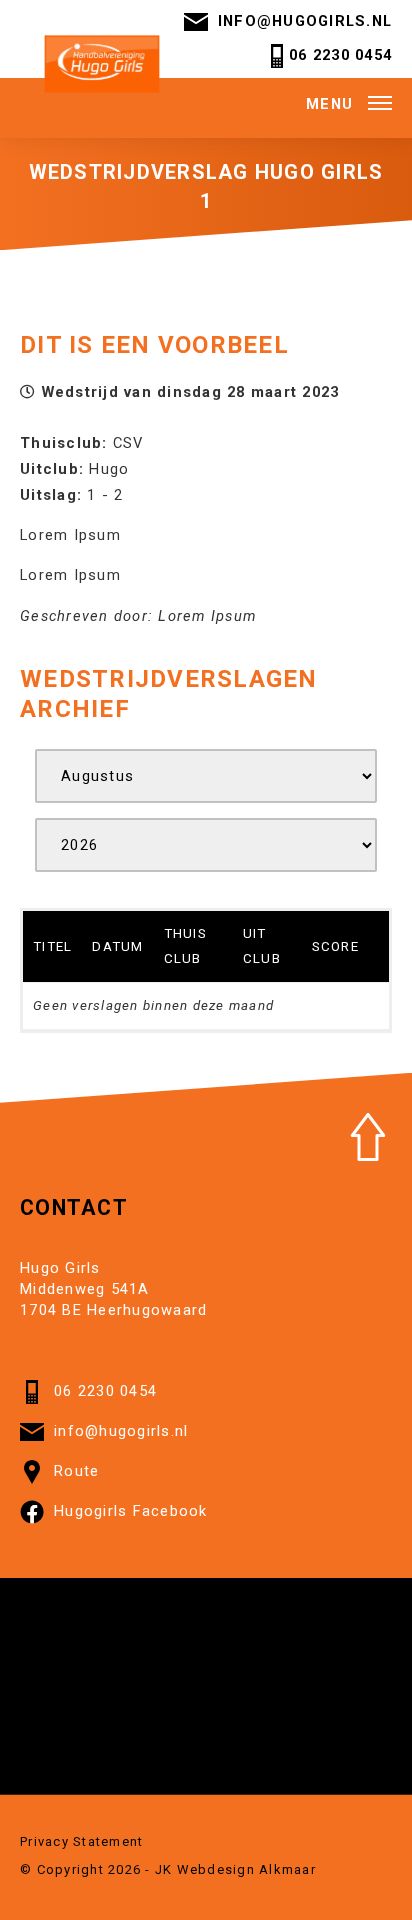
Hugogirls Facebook (131, 1511)
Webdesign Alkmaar (246, 1869)
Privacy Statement (81, 1841)
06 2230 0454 (340, 55)
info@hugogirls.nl (305, 21)
